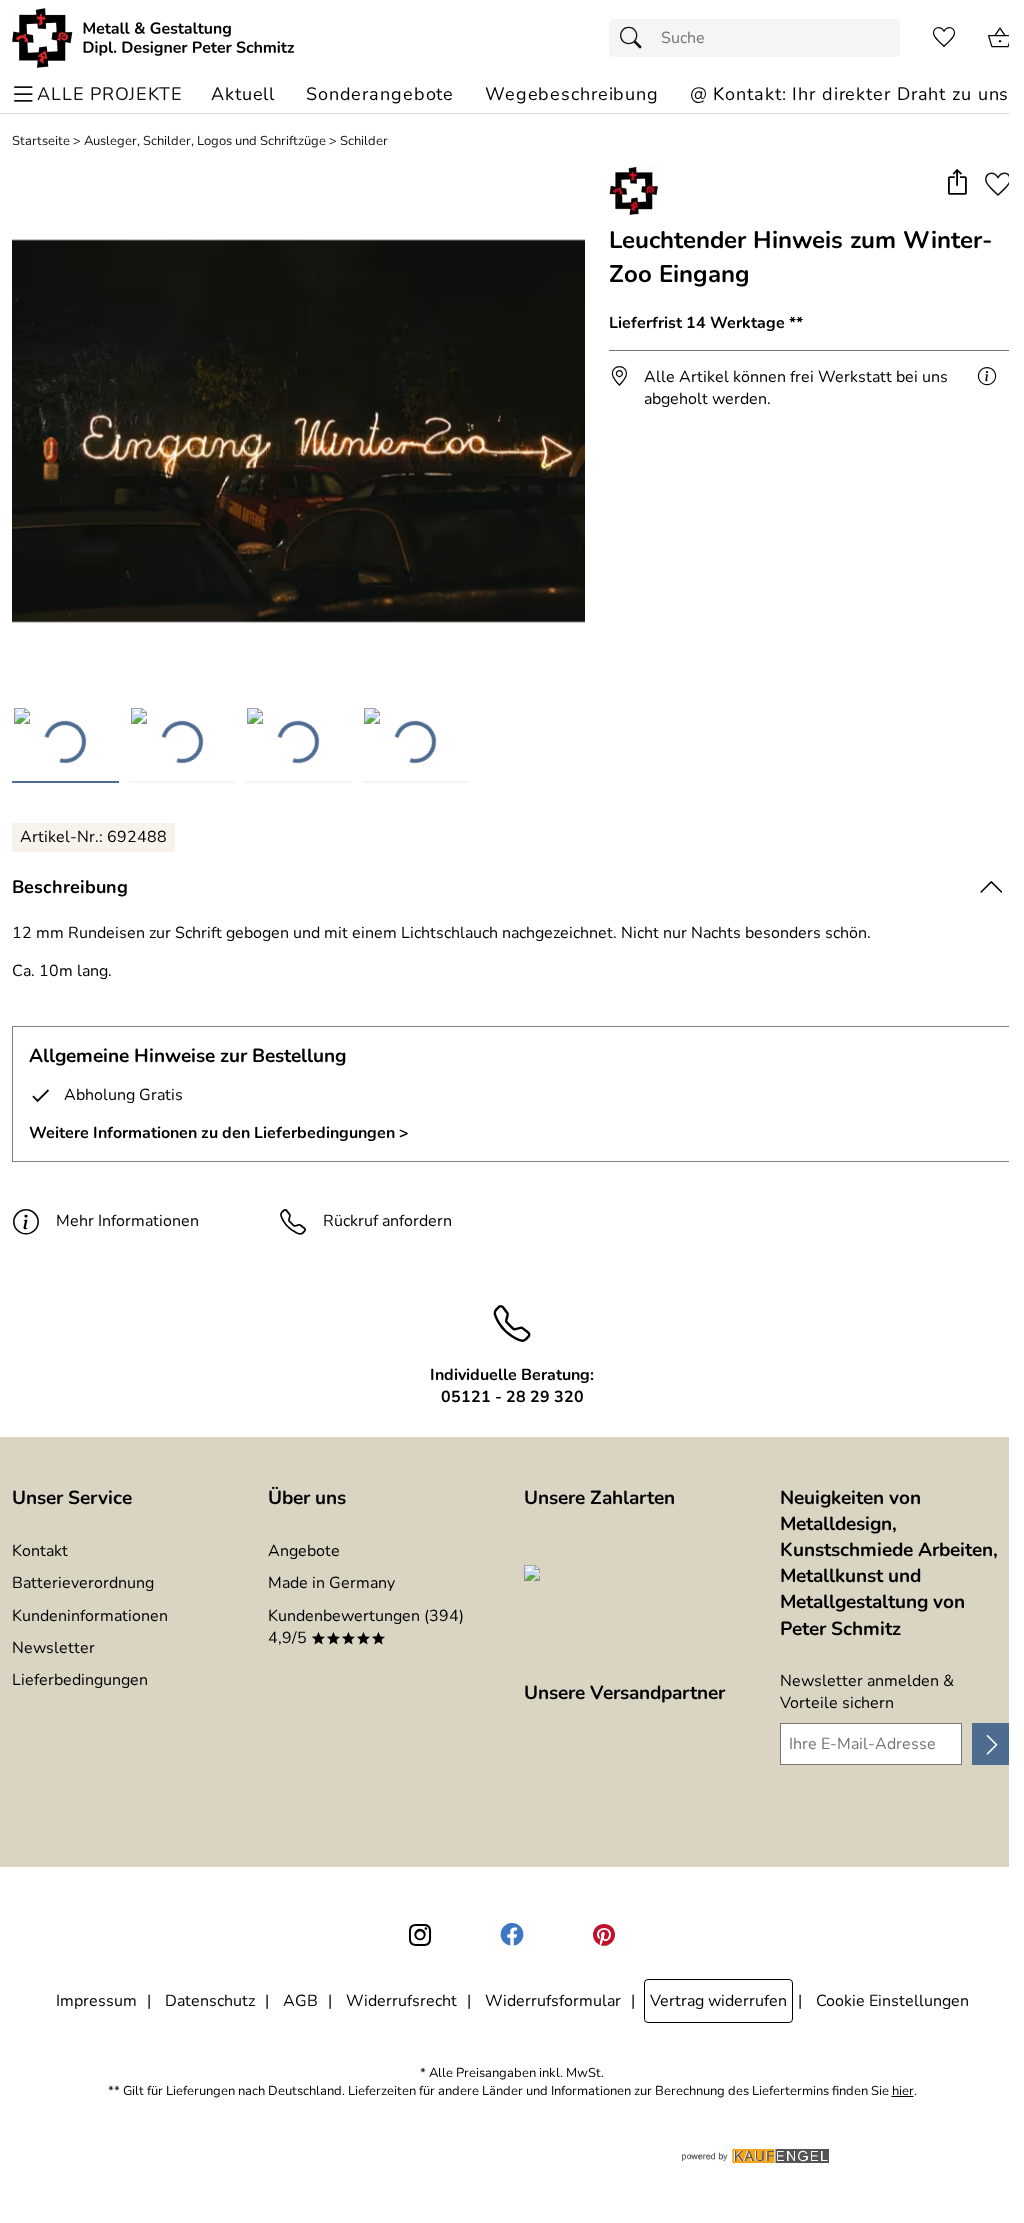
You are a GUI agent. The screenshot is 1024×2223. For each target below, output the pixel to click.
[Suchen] (636, 38)
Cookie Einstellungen (892, 2001)
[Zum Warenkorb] (1000, 38)
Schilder (364, 141)
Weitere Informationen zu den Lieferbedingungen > (219, 1133)
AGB (300, 2001)
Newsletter (53, 1648)
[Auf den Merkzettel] (998, 183)
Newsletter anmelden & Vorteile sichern (867, 1692)
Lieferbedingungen (80, 1680)
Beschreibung (70, 887)
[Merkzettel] (944, 38)
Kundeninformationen (90, 1616)
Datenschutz (210, 2001)
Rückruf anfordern (387, 1221)
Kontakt (40, 1551)
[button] (956, 183)
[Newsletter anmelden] (992, 1744)
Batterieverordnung (83, 1583)
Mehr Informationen (127, 1221)
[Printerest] (604, 1935)
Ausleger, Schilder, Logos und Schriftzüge (205, 141)
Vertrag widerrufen (718, 2001)
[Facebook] (512, 1935)
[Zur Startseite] (153, 38)
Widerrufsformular (553, 2001)
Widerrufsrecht (401, 2001)
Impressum (96, 2001)
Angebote (304, 1551)
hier (903, 2091)
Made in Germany (331, 1583)
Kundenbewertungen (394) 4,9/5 (366, 1627)
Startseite (41, 141)
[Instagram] (420, 1935)
